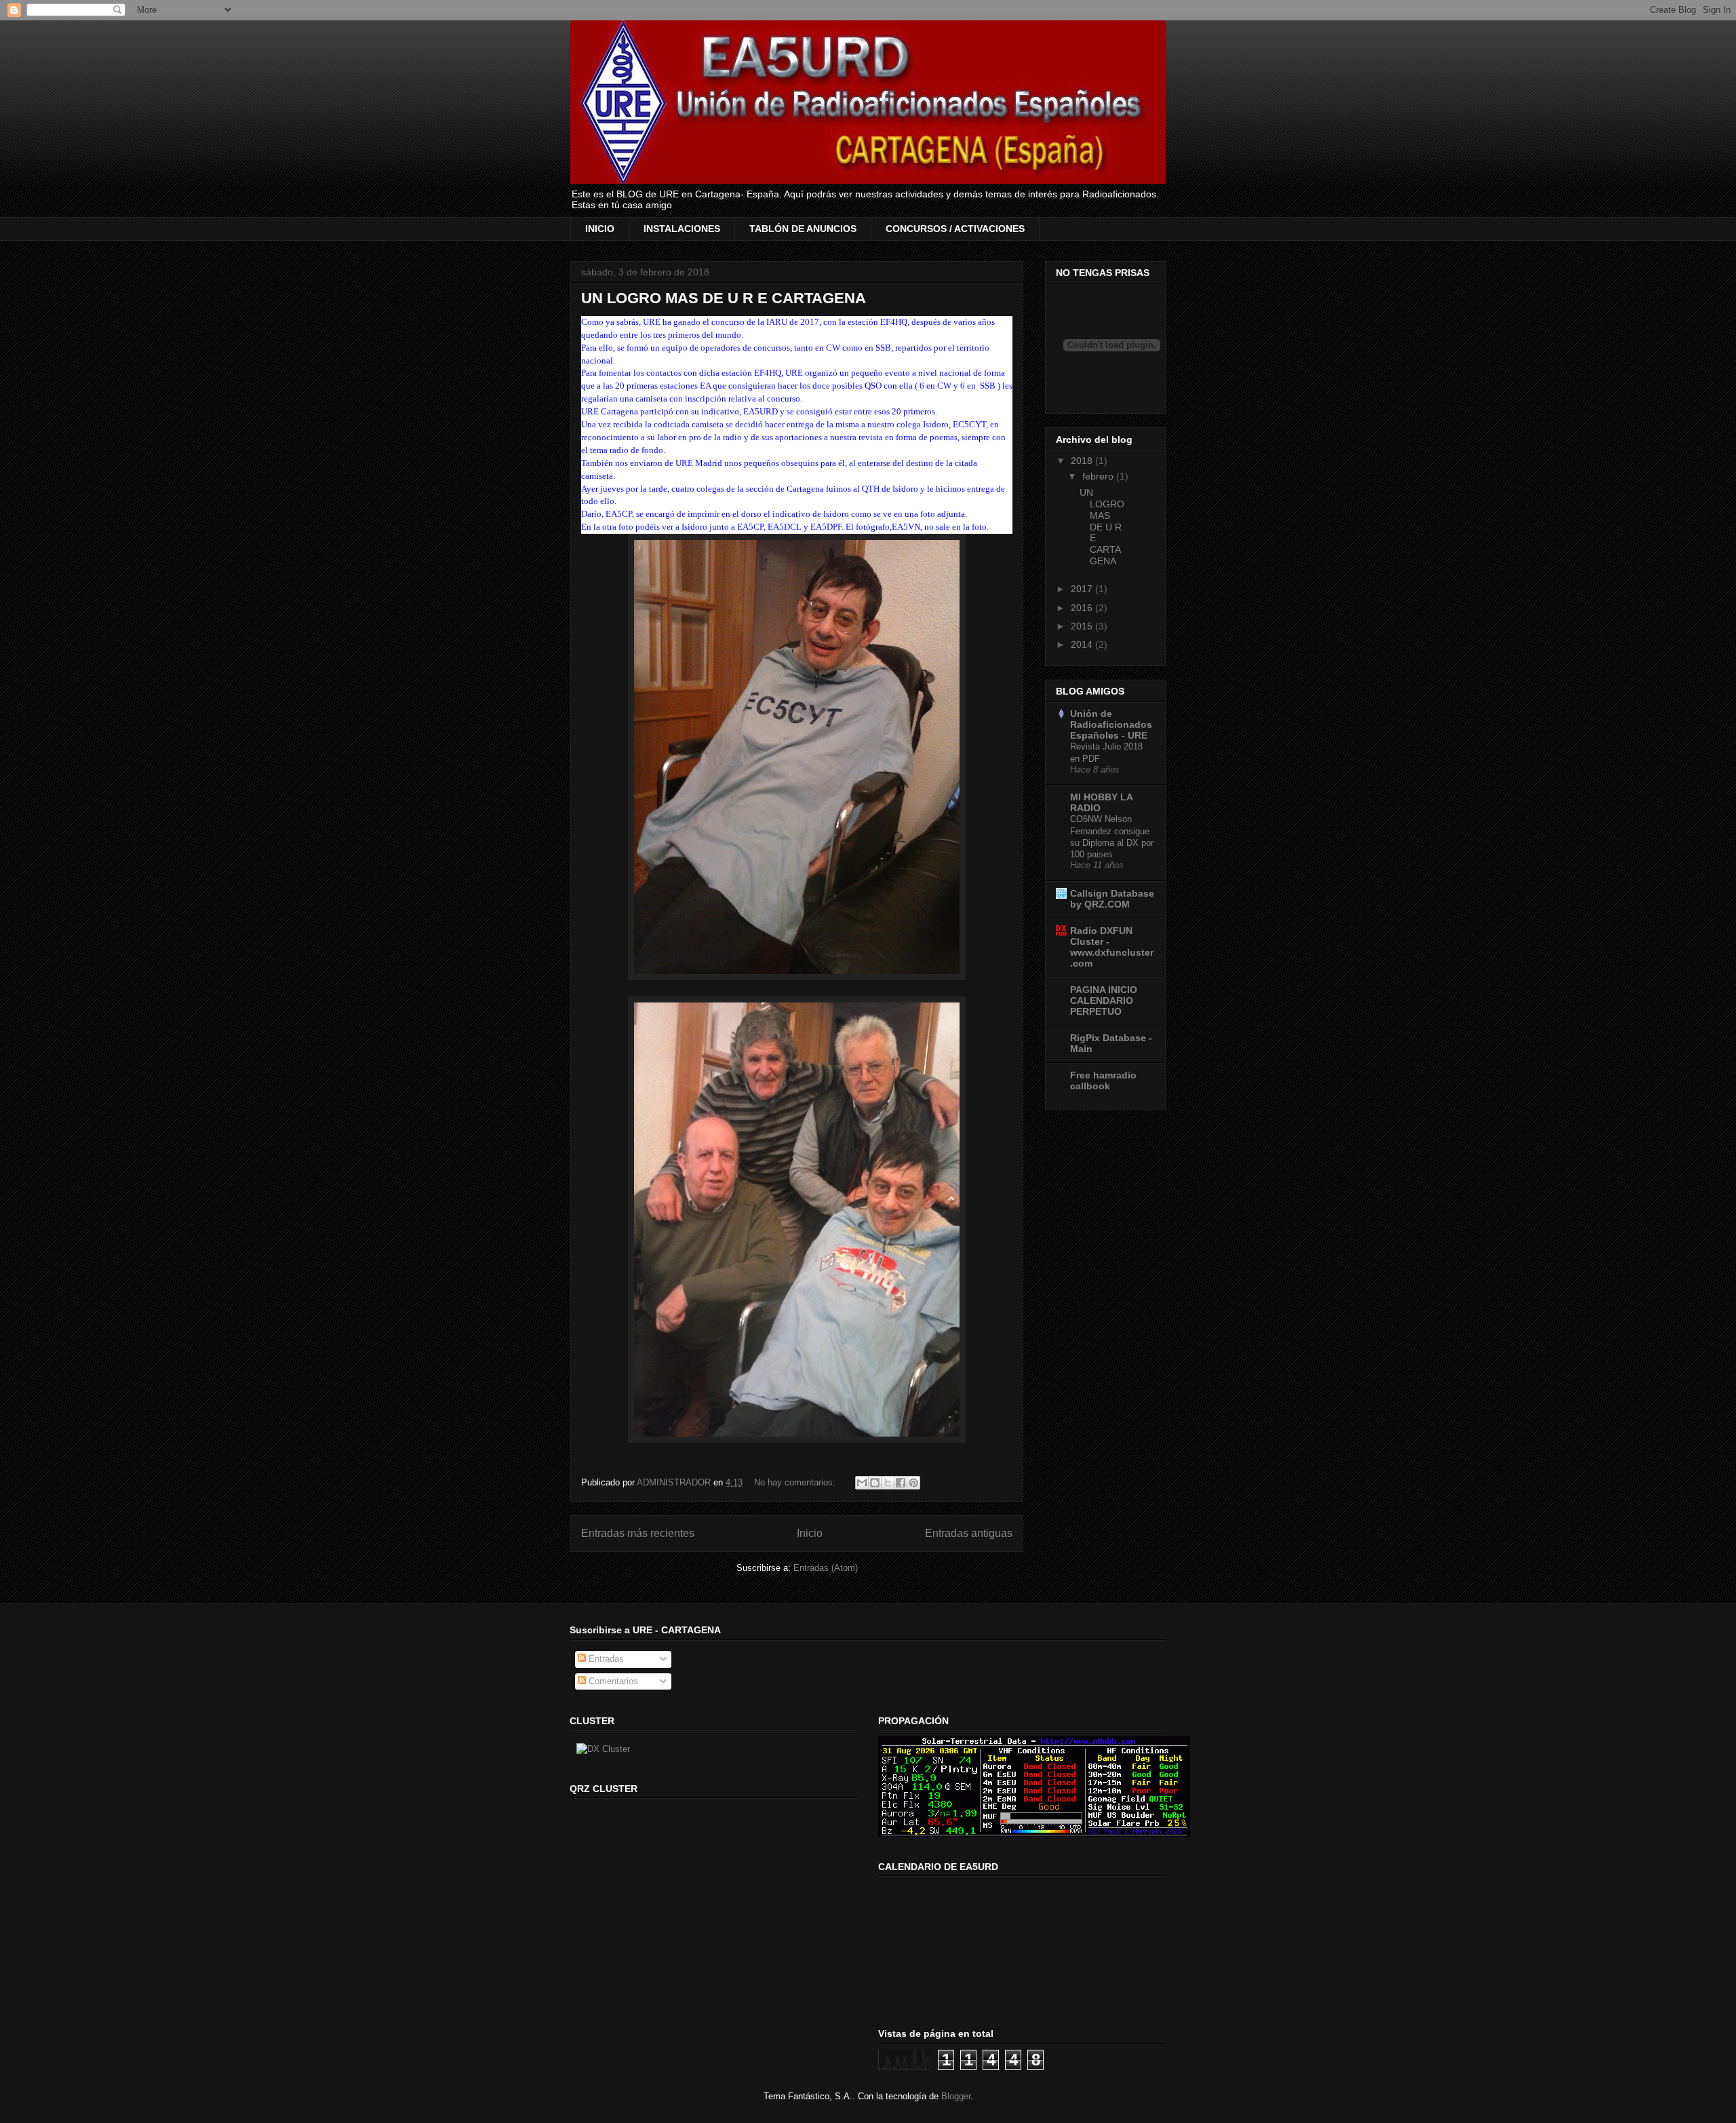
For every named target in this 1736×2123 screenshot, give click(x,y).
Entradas (605, 1659)
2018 (1083, 461)
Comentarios (612, 1681)
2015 (1083, 626)
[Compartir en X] (888, 1483)
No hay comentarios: (796, 1482)
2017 (1083, 589)
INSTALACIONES (682, 229)
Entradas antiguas (969, 1533)
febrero (1099, 476)
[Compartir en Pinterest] (913, 1483)
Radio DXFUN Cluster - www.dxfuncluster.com (1112, 947)
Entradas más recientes (638, 1533)
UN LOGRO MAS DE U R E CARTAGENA (724, 298)
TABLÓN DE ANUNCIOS (803, 229)
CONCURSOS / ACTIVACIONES (955, 229)
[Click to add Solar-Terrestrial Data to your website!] (1034, 1834)
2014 (1083, 644)
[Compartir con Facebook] (901, 1483)
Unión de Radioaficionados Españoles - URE (1111, 724)
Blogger (956, 2096)
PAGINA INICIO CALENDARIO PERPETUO (1104, 1000)
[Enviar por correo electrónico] (862, 1483)
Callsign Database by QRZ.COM (1112, 899)
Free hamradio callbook (1103, 1080)
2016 (1083, 608)
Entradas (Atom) (826, 1568)
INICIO (600, 229)
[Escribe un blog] (875, 1483)
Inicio (810, 1533)
